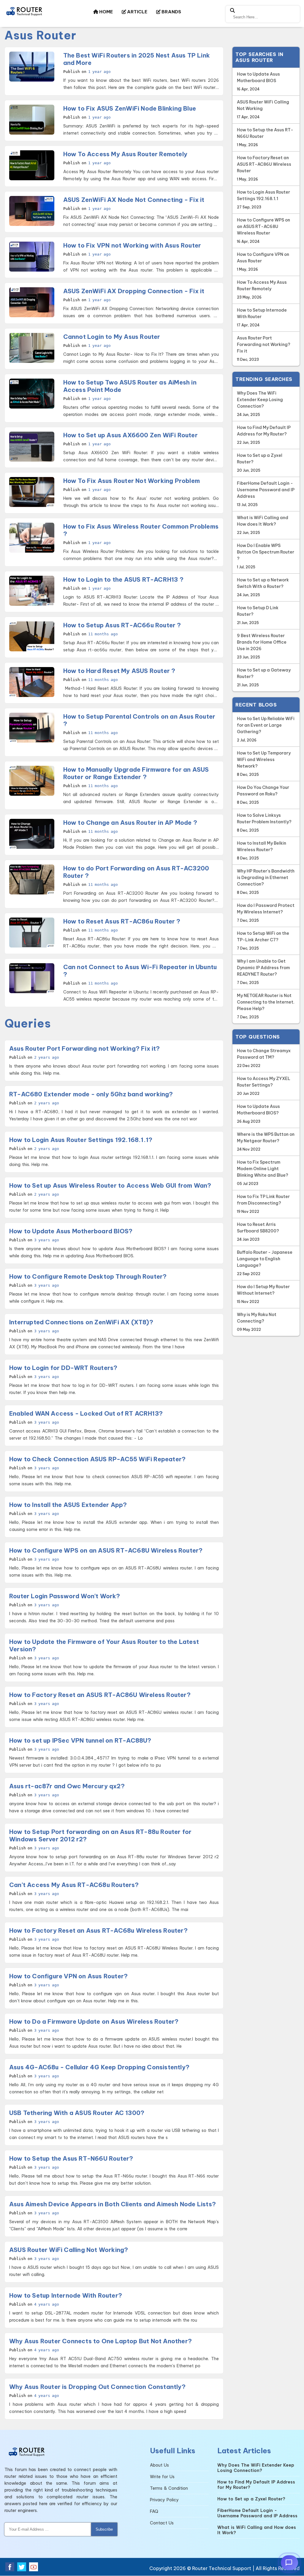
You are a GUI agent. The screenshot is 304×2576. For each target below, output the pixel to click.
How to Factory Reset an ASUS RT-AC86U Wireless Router (264, 168)
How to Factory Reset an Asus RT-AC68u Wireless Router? (98, 1930)
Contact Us (162, 2523)
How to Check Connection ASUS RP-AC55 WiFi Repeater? (97, 1459)
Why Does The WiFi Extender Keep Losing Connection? (260, 404)
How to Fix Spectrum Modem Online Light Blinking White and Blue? (263, 1173)
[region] (266, 1386)
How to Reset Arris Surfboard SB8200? (258, 1232)
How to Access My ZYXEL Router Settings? (264, 1086)
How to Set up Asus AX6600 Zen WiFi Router (130, 435)
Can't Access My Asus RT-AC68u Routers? (74, 1885)
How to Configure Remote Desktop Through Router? (88, 1276)
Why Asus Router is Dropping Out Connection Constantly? (97, 2387)
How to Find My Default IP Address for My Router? (264, 435)
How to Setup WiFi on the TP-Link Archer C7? (263, 941)
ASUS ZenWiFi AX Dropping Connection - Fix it (134, 291)
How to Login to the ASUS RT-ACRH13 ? (123, 579)
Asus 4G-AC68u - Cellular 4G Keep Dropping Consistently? (99, 2067)
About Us (159, 2465)
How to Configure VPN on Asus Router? (68, 1976)
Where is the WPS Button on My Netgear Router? (266, 1142)
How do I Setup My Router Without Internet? (263, 1294)
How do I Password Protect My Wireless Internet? (266, 913)
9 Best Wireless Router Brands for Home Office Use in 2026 (262, 646)
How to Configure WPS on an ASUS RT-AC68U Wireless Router (263, 231)
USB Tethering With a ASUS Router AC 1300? (77, 2113)
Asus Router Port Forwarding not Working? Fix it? (85, 1048)
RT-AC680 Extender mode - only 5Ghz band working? (91, 1094)
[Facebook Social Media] (10, 2567)
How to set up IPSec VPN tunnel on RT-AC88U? (80, 1740)
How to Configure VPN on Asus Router (263, 262)
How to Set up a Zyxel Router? (260, 463)
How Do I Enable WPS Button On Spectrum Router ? (266, 556)
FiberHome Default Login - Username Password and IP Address (266, 494)
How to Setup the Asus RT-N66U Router (265, 137)
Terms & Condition (169, 2488)
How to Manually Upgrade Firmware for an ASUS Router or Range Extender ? (136, 773)
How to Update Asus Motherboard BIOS (258, 81)
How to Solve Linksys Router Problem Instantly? (264, 823)
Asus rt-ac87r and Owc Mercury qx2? (67, 1786)
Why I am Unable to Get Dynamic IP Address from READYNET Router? (263, 972)
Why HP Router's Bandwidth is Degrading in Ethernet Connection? (266, 882)
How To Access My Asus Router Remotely (125, 154)
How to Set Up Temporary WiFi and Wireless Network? (264, 764)
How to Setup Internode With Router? (66, 2295)
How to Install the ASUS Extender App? (68, 1505)
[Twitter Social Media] (22, 2567)
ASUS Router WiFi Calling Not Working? (69, 2250)
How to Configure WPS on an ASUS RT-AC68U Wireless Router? (106, 1550)
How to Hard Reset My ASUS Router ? (119, 671)
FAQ (154, 2511)
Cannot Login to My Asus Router (112, 337)
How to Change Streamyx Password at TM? (264, 1058)
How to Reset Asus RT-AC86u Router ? (122, 921)
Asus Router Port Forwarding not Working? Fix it (264, 348)
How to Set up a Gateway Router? (264, 677)
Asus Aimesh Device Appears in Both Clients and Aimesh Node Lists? (113, 2204)
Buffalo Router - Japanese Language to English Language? (265, 1263)
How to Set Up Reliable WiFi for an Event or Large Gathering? (266, 729)
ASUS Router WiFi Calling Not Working (263, 109)
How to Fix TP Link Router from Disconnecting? (263, 1204)
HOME (106, 12)
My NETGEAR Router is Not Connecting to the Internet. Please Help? (266, 1006)
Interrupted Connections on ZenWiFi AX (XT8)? (81, 1322)
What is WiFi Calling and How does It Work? (263, 525)
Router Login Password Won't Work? (65, 1596)
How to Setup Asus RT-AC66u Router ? (122, 625)
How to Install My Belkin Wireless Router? (262, 850)
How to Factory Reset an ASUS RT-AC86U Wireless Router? (100, 1695)
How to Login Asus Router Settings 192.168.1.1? (81, 1140)
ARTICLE (137, 12)
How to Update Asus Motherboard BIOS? (71, 1231)
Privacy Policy (164, 2500)
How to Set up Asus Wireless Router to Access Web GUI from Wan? (110, 1185)
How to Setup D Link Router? (258, 615)
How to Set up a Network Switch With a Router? (263, 587)
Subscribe (104, 2529)
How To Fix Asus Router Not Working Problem (132, 481)
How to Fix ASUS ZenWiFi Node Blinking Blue (130, 108)
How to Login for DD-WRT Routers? (63, 1368)
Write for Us (162, 2477)
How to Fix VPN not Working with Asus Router (132, 245)
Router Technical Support (222, 2568)
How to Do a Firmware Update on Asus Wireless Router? (94, 2021)
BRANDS (171, 12)
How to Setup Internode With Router (262, 317)
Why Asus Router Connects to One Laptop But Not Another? (100, 2341)
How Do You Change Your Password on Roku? (263, 795)
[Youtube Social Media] (34, 2567)
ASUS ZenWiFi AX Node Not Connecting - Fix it (134, 200)
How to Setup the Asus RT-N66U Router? (71, 2158)
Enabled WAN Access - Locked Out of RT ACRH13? (86, 1413)
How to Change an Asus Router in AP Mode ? (130, 823)
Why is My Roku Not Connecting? (257, 1322)
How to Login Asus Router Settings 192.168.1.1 (263, 199)
